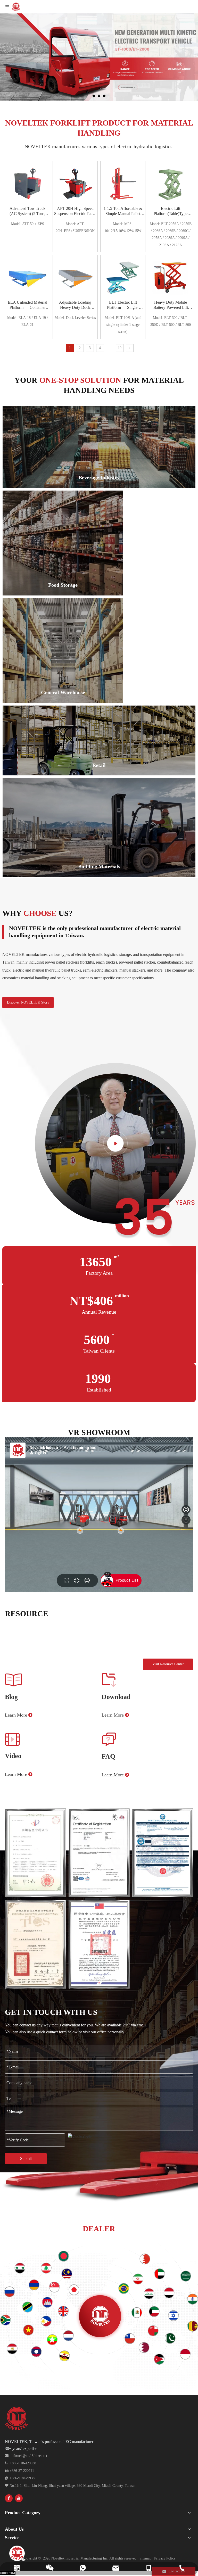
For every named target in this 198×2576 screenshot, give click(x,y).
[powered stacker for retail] (99, 741)
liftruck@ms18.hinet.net (29, 2456)
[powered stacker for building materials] (99, 827)
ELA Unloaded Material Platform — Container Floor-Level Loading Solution (27, 305)
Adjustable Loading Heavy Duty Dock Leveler (75, 305)
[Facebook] (9, 2498)
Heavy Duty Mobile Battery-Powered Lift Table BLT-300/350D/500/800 (171, 305)
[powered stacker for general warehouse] (63, 651)
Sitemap (145, 2558)
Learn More (19, 1715)
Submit (26, 2159)
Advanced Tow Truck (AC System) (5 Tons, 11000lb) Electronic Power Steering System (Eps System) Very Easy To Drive (27, 211)
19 (120, 348)
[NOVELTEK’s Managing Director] (115, 1151)
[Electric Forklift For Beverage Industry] (99, 447)
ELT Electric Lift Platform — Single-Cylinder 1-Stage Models (123, 305)
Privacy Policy (165, 2558)
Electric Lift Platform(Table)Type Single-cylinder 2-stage (171, 211)
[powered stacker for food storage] (63, 543)
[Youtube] (19, 2498)
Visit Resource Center (168, 1664)
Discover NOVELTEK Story (28, 1002)
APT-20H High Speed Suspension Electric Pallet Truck (75, 211)
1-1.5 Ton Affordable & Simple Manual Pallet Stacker (123, 211)
